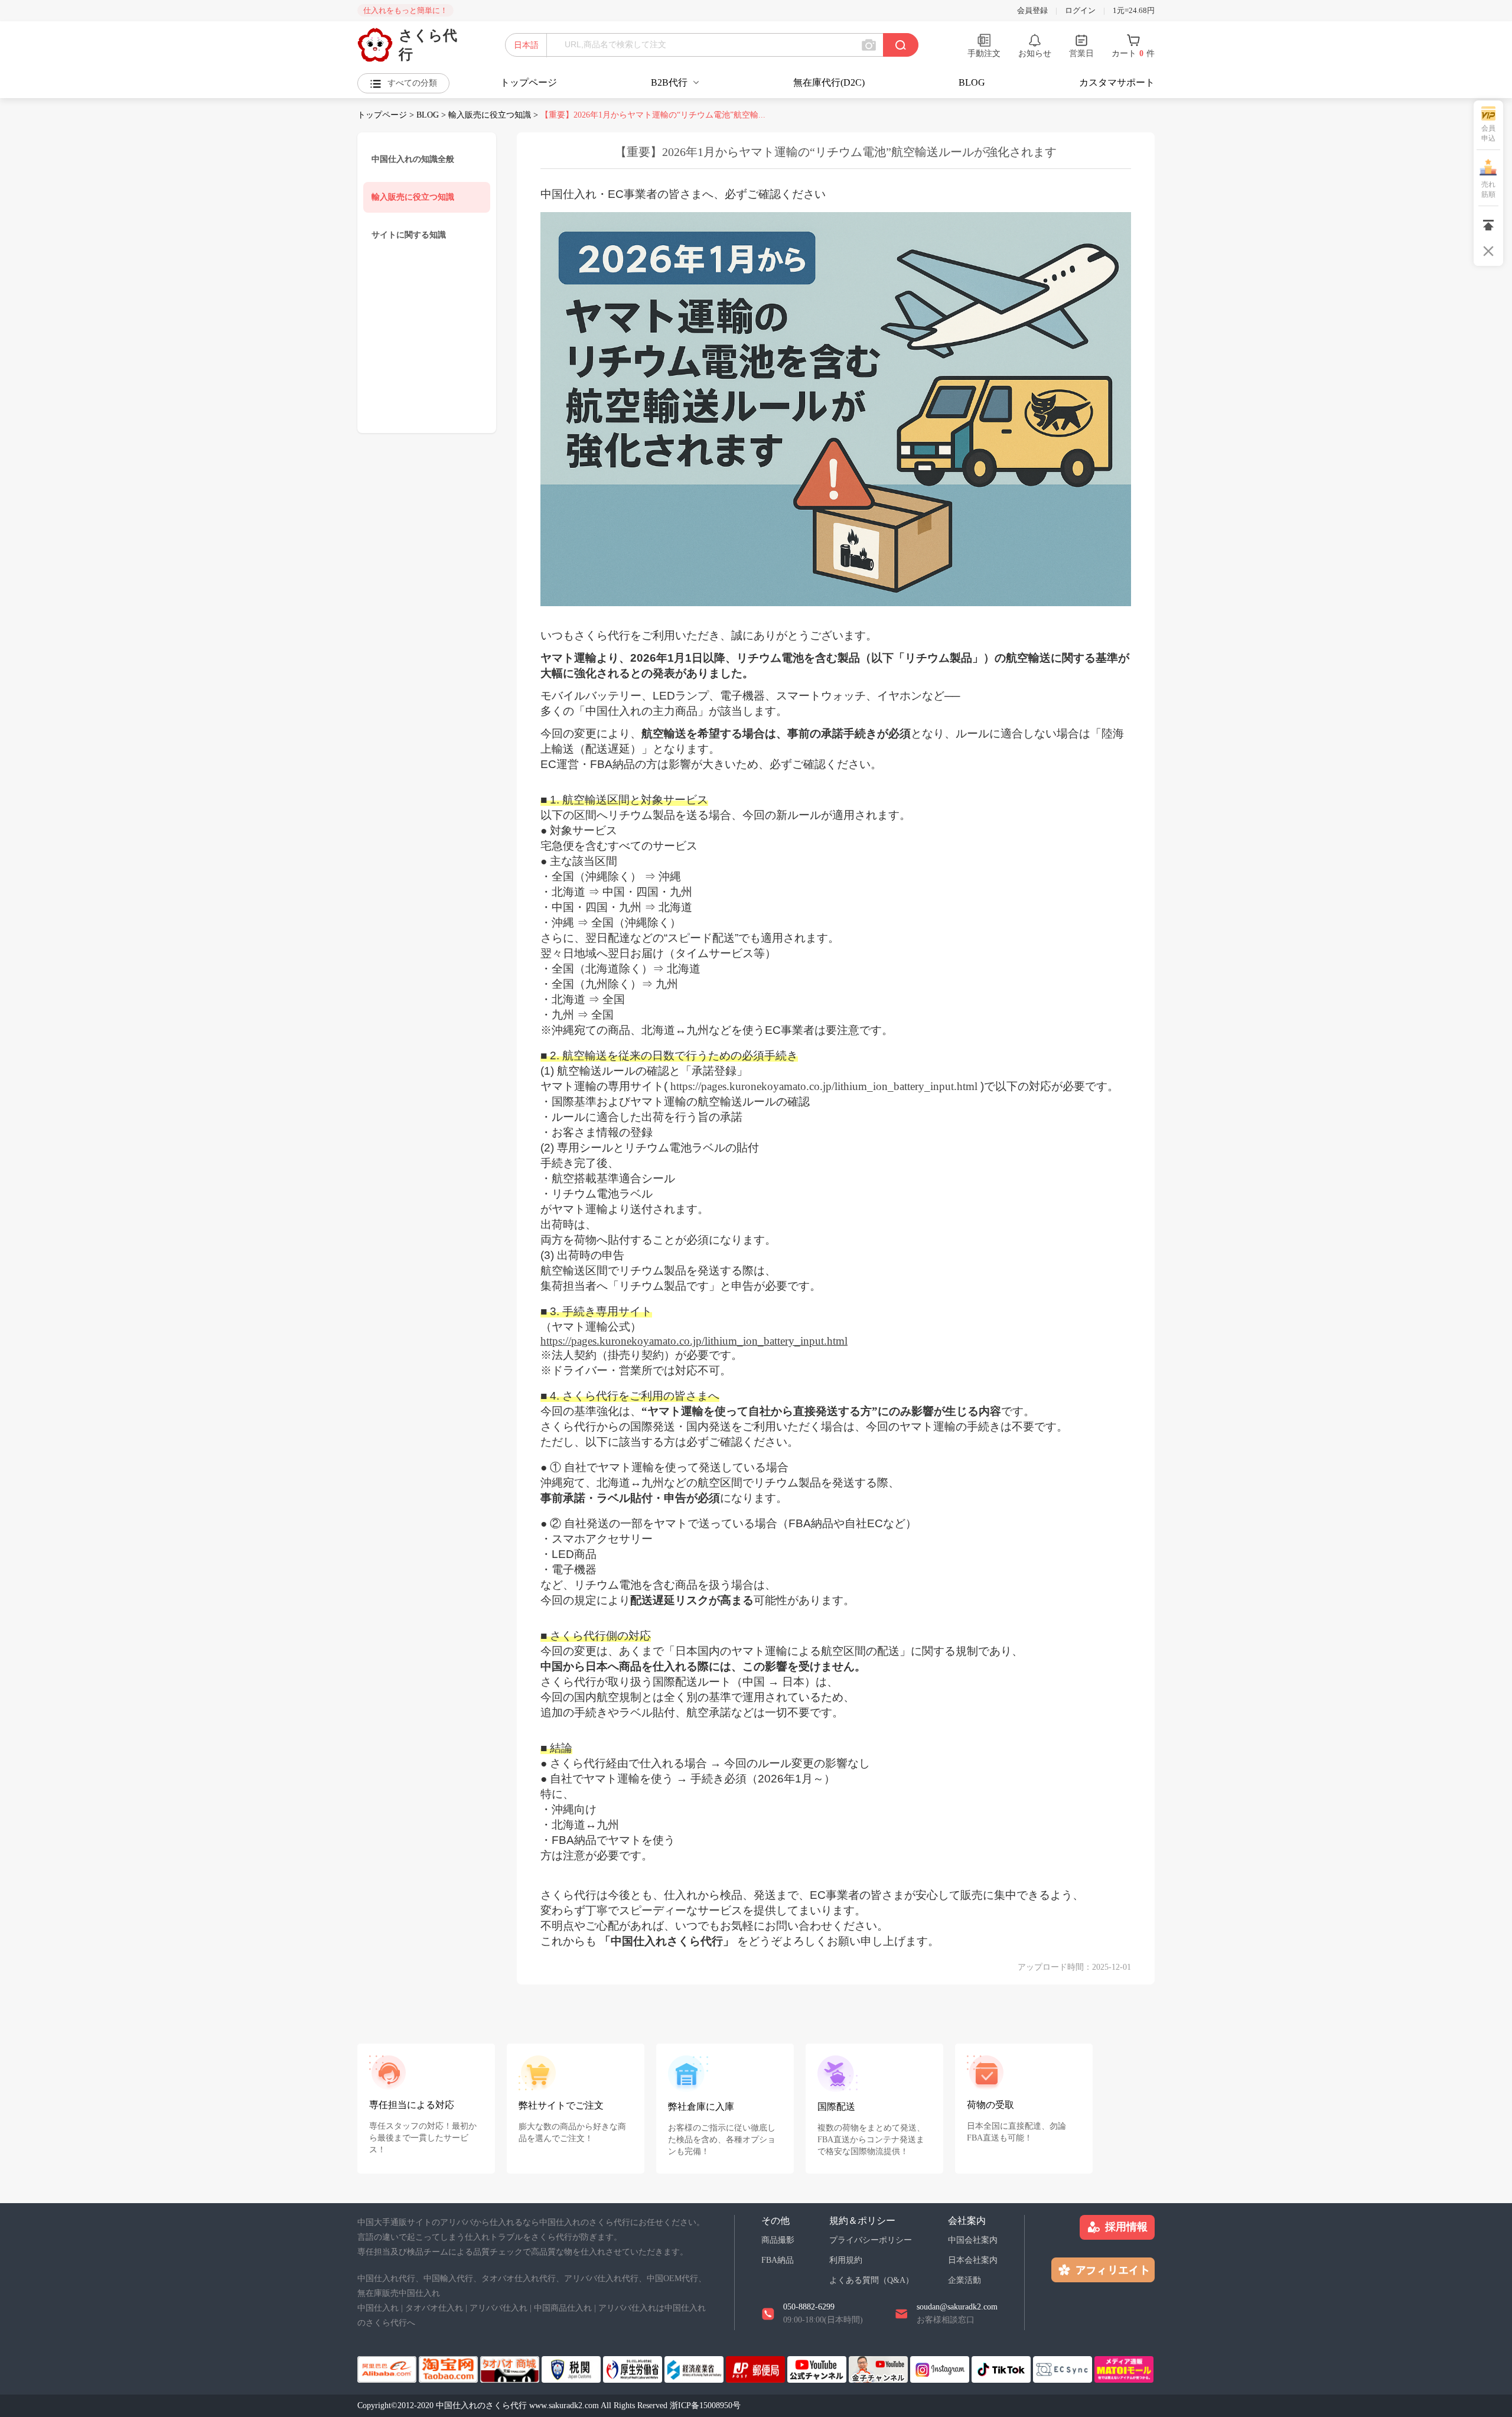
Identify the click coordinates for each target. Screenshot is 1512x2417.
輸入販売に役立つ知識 (490, 115)
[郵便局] (757, 2368)
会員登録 (1032, 10)
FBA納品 (778, 2260)
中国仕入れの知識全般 (413, 159)
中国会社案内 (973, 2240)
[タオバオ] (449, 2368)
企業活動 (964, 2280)
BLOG (972, 82)
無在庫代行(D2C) (829, 82)
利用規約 (846, 2260)
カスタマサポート (1117, 82)
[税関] (572, 2368)
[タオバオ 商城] (511, 2368)
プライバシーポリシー (871, 2240)
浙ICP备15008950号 (705, 2405)
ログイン (1080, 10)
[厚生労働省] (634, 2368)
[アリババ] (388, 2368)
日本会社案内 (973, 2260)
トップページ (529, 82)
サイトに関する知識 (409, 235)
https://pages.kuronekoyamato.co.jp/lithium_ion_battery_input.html (694, 1341)
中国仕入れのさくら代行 (483, 2405)
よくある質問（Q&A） (871, 2280)
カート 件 (1133, 53)
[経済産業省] (695, 2368)
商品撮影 (778, 2240)
